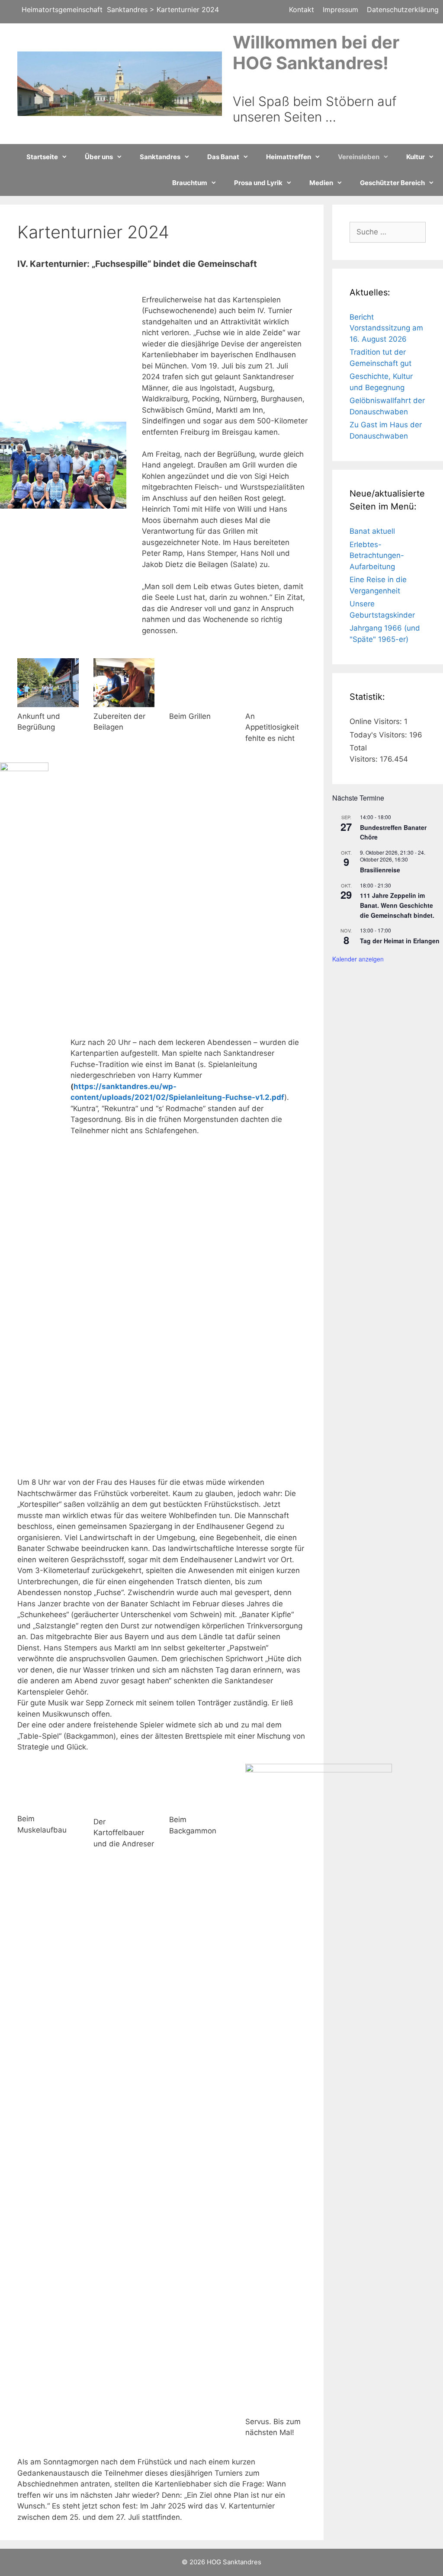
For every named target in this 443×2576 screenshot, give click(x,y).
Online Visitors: (377, 721)
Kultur (416, 157)
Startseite (42, 157)
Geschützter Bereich (392, 183)
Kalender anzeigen (358, 959)
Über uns (99, 157)
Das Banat (223, 157)
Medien (321, 183)
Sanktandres (160, 157)
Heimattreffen (289, 157)
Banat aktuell (372, 531)
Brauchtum (190, 183)
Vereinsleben (359, 157)
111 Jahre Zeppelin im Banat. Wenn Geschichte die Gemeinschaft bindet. (397, 905)
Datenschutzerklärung (403, 10)
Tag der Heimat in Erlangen (400, 941)
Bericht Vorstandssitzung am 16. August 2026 (386, 328)
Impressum (340, 10)
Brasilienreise (380, 870)
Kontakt (302, 10)
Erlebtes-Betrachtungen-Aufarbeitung (377, 556)
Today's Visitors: (379, 735)
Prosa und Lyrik (258, 183)
